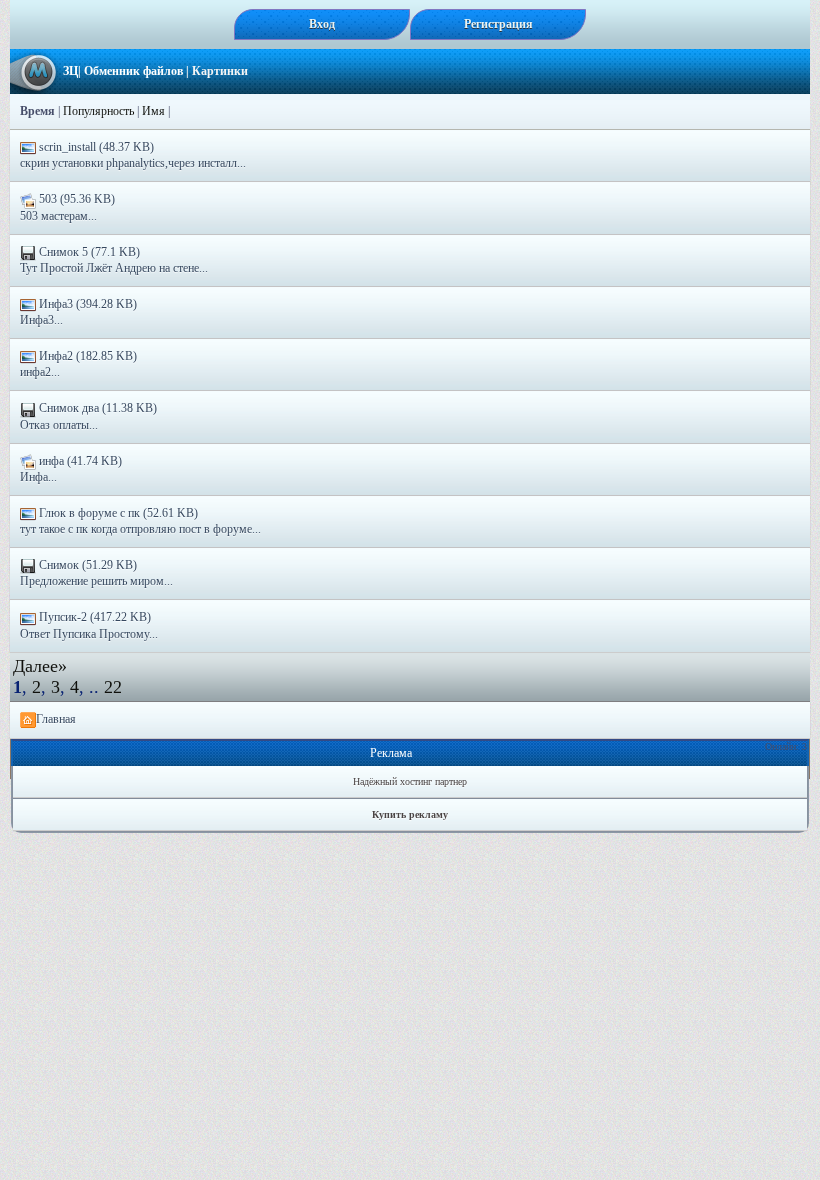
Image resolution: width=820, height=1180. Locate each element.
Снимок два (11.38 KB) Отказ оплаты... (88, 416)
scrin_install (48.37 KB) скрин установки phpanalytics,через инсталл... (133, 155)
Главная (56, 719)
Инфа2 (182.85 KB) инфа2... (78, 364)
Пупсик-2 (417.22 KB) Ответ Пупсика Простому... (89, 625)
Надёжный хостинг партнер (410, 781)
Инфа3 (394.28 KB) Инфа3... (78, 312)
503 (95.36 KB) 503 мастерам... (67, 207)
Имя (153, 111)
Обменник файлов (133, 71)
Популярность (98, 111)
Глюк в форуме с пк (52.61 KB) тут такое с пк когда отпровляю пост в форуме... (140, 521)
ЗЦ (70, 71)
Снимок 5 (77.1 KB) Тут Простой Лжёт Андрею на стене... (114, 260)
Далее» (40, 666)
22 (113, 687)
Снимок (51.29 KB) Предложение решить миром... (96, 573)
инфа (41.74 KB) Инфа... (71, 469)
